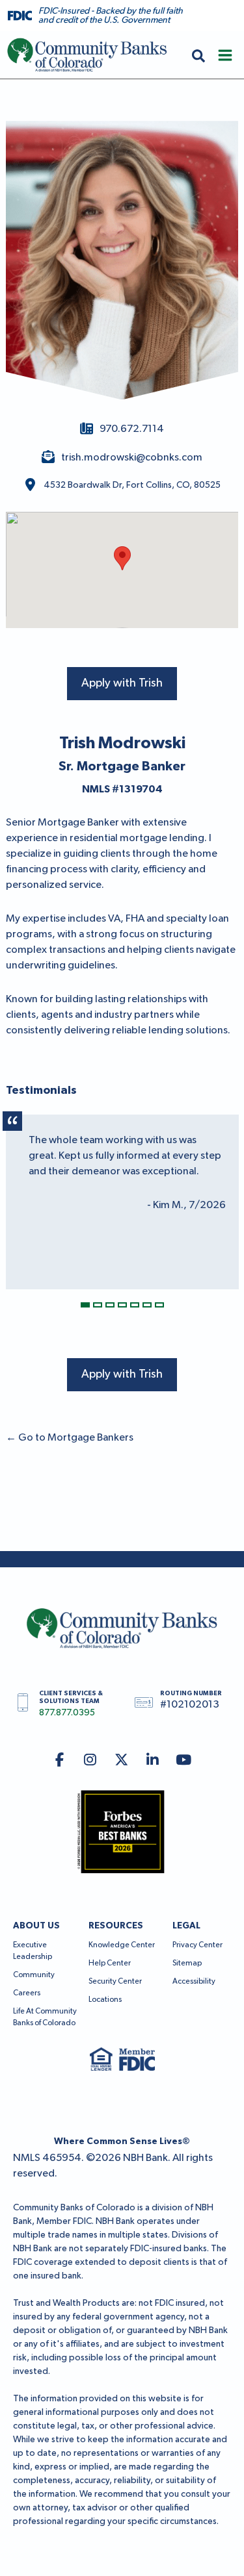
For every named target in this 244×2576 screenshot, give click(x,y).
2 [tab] (98, 1305)
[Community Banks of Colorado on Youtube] (184, 1761)
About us (36, 1926)
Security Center (115, 1982)
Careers (27, 1993)
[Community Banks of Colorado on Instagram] (90, 1761)
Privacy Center (197, 1945)
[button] (198, 55)
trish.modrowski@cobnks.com (132, 458)
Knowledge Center (122, 1945)
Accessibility (194, 1982)
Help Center (110, 1964)
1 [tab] (85, 1305)
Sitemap (187, 1964)
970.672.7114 (132, 429)
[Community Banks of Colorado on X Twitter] (121, 1761)
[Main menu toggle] (225, 55)
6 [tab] (147, 1305)
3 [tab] (110, 1305)
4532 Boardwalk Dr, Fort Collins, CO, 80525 (132, 485)
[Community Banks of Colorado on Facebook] (60, 1761)
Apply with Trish (122, 683)
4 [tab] (123, 1305)
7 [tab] (159, 1305)
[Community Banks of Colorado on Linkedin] (153, 1761)
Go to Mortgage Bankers (70, 1438)
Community (34, 1975)
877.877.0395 (67, 1713)
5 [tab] (135, 1305)
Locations (105, 2000)
